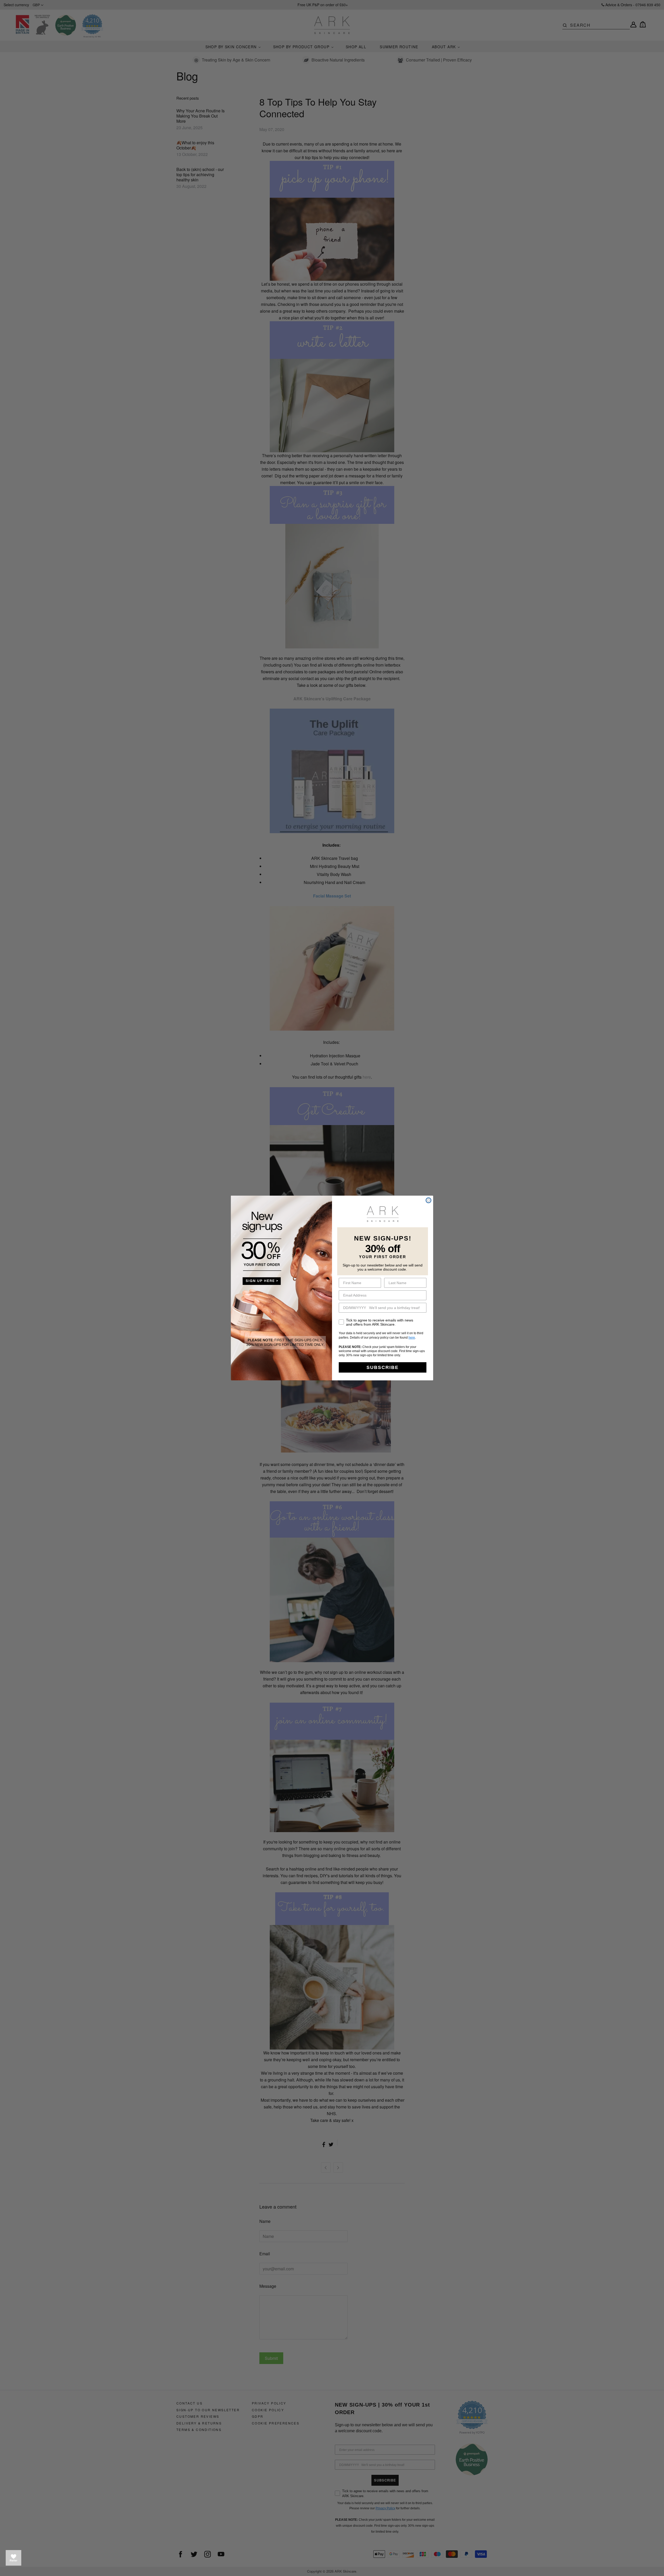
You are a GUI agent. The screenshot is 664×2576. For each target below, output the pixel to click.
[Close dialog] (428, 1200)
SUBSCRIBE (383, 1367)
